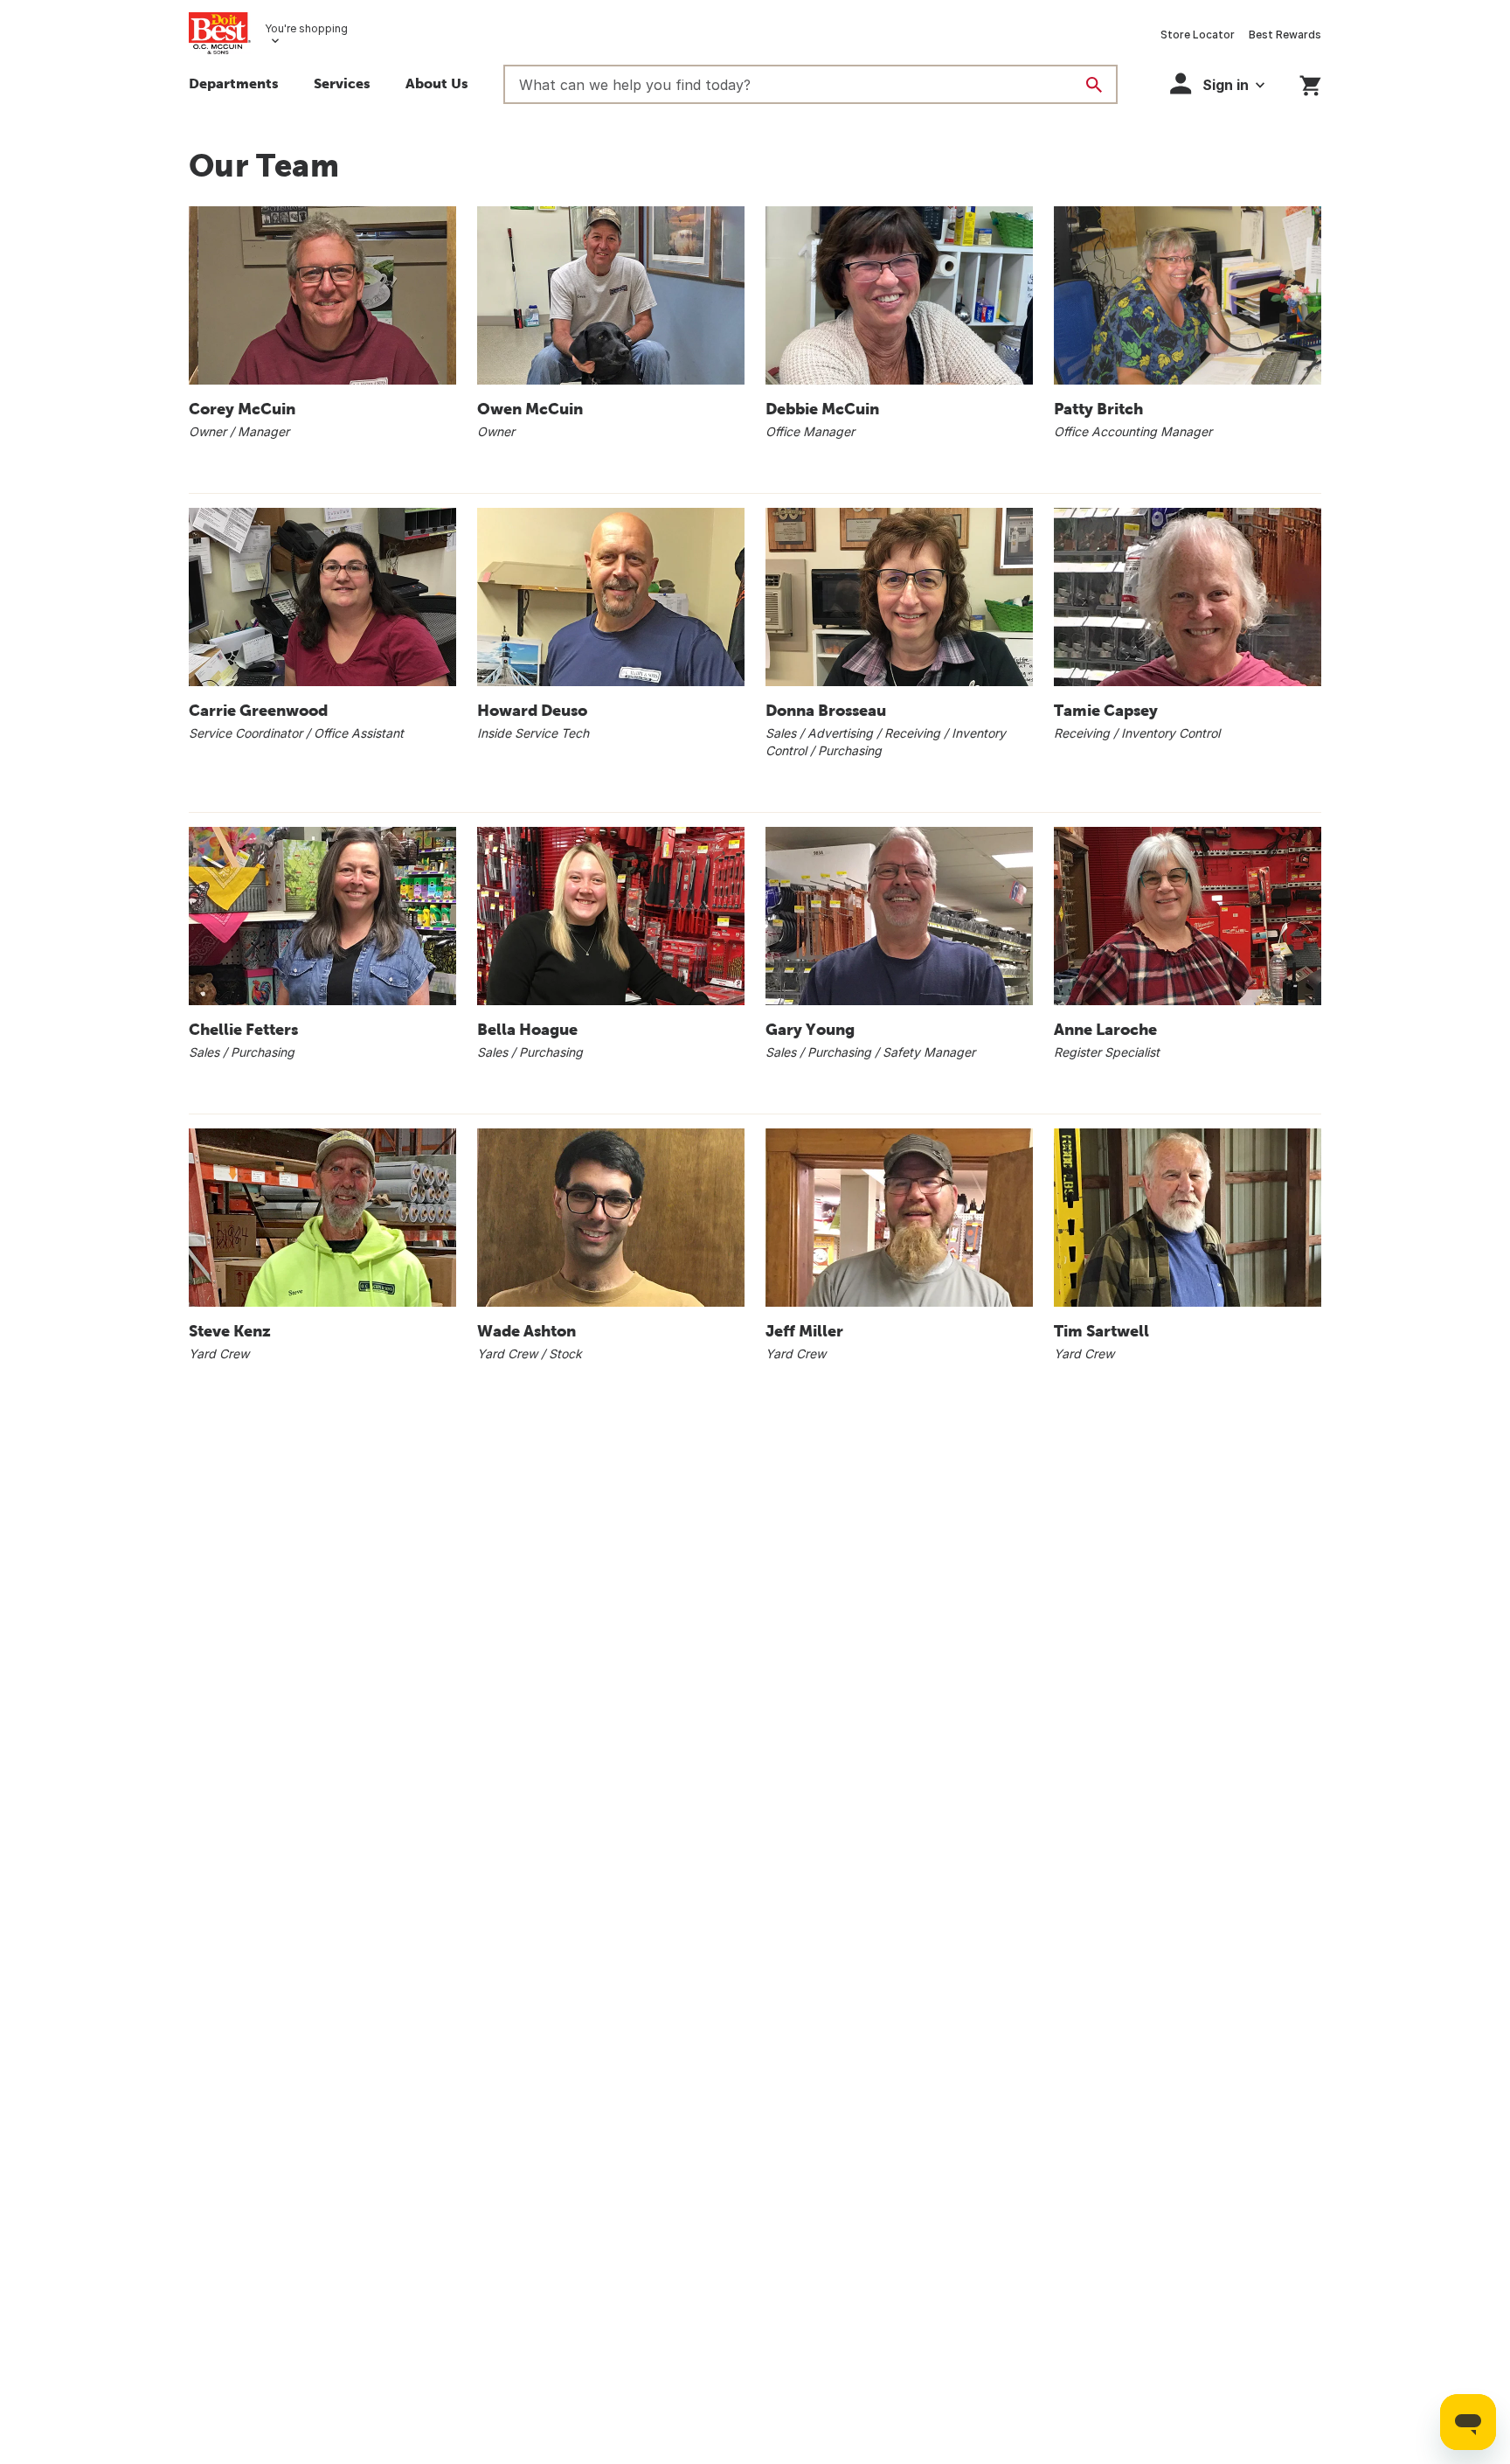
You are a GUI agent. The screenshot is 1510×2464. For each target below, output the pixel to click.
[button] (342, 86)
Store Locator (1198, 35)
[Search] (1094, 85)
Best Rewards (1285, 35)
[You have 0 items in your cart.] (1310, 83)
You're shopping (306, 28)
